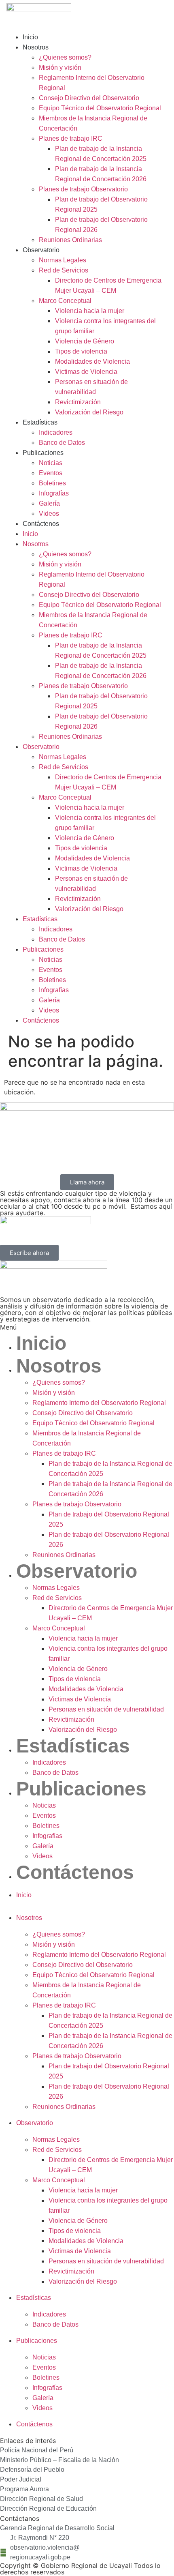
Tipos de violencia (81, 351)
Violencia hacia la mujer (90, 311)
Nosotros (36, 47)
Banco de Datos (62, 443)
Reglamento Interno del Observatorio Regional (99, 1403)
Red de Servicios (64, 270)
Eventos (51, 473)
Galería (49, 503)
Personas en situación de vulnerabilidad (106, 1709)
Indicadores (56, 432)
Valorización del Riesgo (89, 412)
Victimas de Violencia (86, 372)
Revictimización (78, 402)
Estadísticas (40, 422)
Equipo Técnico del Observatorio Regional (100, 108)
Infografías (54, 493)
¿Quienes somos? (65, 57)
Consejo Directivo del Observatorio (89, 98)
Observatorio (41, 250)
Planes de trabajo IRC (71, 138)
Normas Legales (63, 260)
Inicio (30, 37)
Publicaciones (43, 453)
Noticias (51, 463)
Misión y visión (60, 68)
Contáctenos (41, 524)
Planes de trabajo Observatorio (83, 189)
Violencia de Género (85, 341)
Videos (49, 514)
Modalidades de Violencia (92, 361)
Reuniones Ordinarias (70, 240)
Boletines (52, 483)
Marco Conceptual (65, 301)
